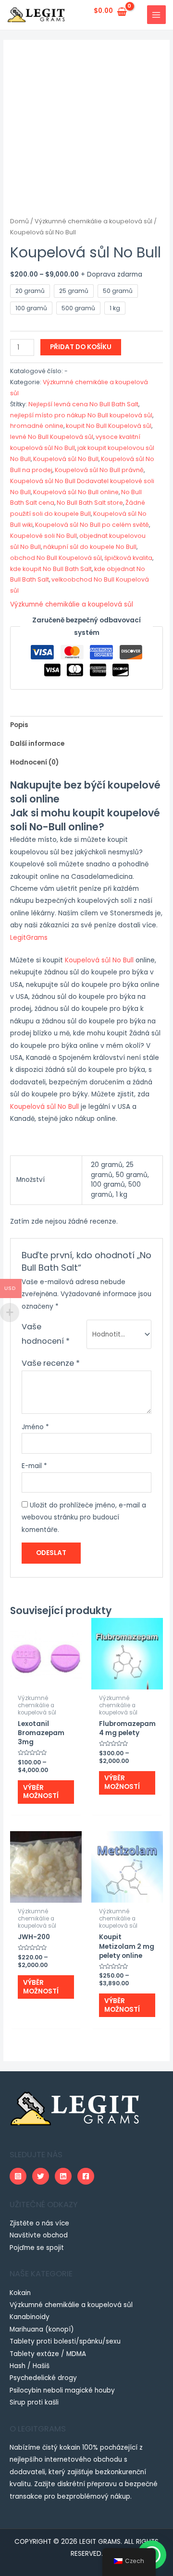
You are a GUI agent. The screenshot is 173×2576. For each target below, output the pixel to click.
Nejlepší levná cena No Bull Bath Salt (83, 404)
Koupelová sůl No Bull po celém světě (92, 525)
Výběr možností (41, 1792)
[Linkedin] (63, 2176)
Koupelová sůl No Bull (66, 459)
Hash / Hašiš (30, 2366)
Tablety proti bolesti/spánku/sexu (65, 2341)
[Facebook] (86, 2176)
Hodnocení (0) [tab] (34, 762)
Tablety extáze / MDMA (48, 2354)
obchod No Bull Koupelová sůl (56, 558)
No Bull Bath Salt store (90, 503)
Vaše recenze (51, 1363)
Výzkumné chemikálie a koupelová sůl (93, 221)
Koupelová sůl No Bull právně (99, 470)
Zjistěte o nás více (39, 2223)
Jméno (35, 1427)
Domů (19, 221)
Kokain (20, 2293)
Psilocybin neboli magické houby (62, 2390)
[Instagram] (18, 2176)
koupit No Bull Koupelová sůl (109, 426)
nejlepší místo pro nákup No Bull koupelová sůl (81, 415)
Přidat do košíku (81, 347)
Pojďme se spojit (37, 2248)
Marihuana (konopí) (42, 2329)
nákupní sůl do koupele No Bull (90, 547)
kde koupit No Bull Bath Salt (51, 569)
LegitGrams (29, 938)
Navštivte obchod (39, 2235)
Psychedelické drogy (43, 2378)
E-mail (34, 1466)
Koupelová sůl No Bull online (76, 492)
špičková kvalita (128, 558)
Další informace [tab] (37, 744)
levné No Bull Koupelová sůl (52, 437)
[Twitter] (41, 2176)
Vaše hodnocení (46, 1334)
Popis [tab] (19, 725)
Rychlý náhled (46, 1682)
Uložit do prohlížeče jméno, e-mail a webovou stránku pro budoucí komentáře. (84, 1518)
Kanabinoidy (30, 2317)
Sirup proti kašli (34, 2402)
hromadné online (37, 426)
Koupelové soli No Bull (43, 536)
